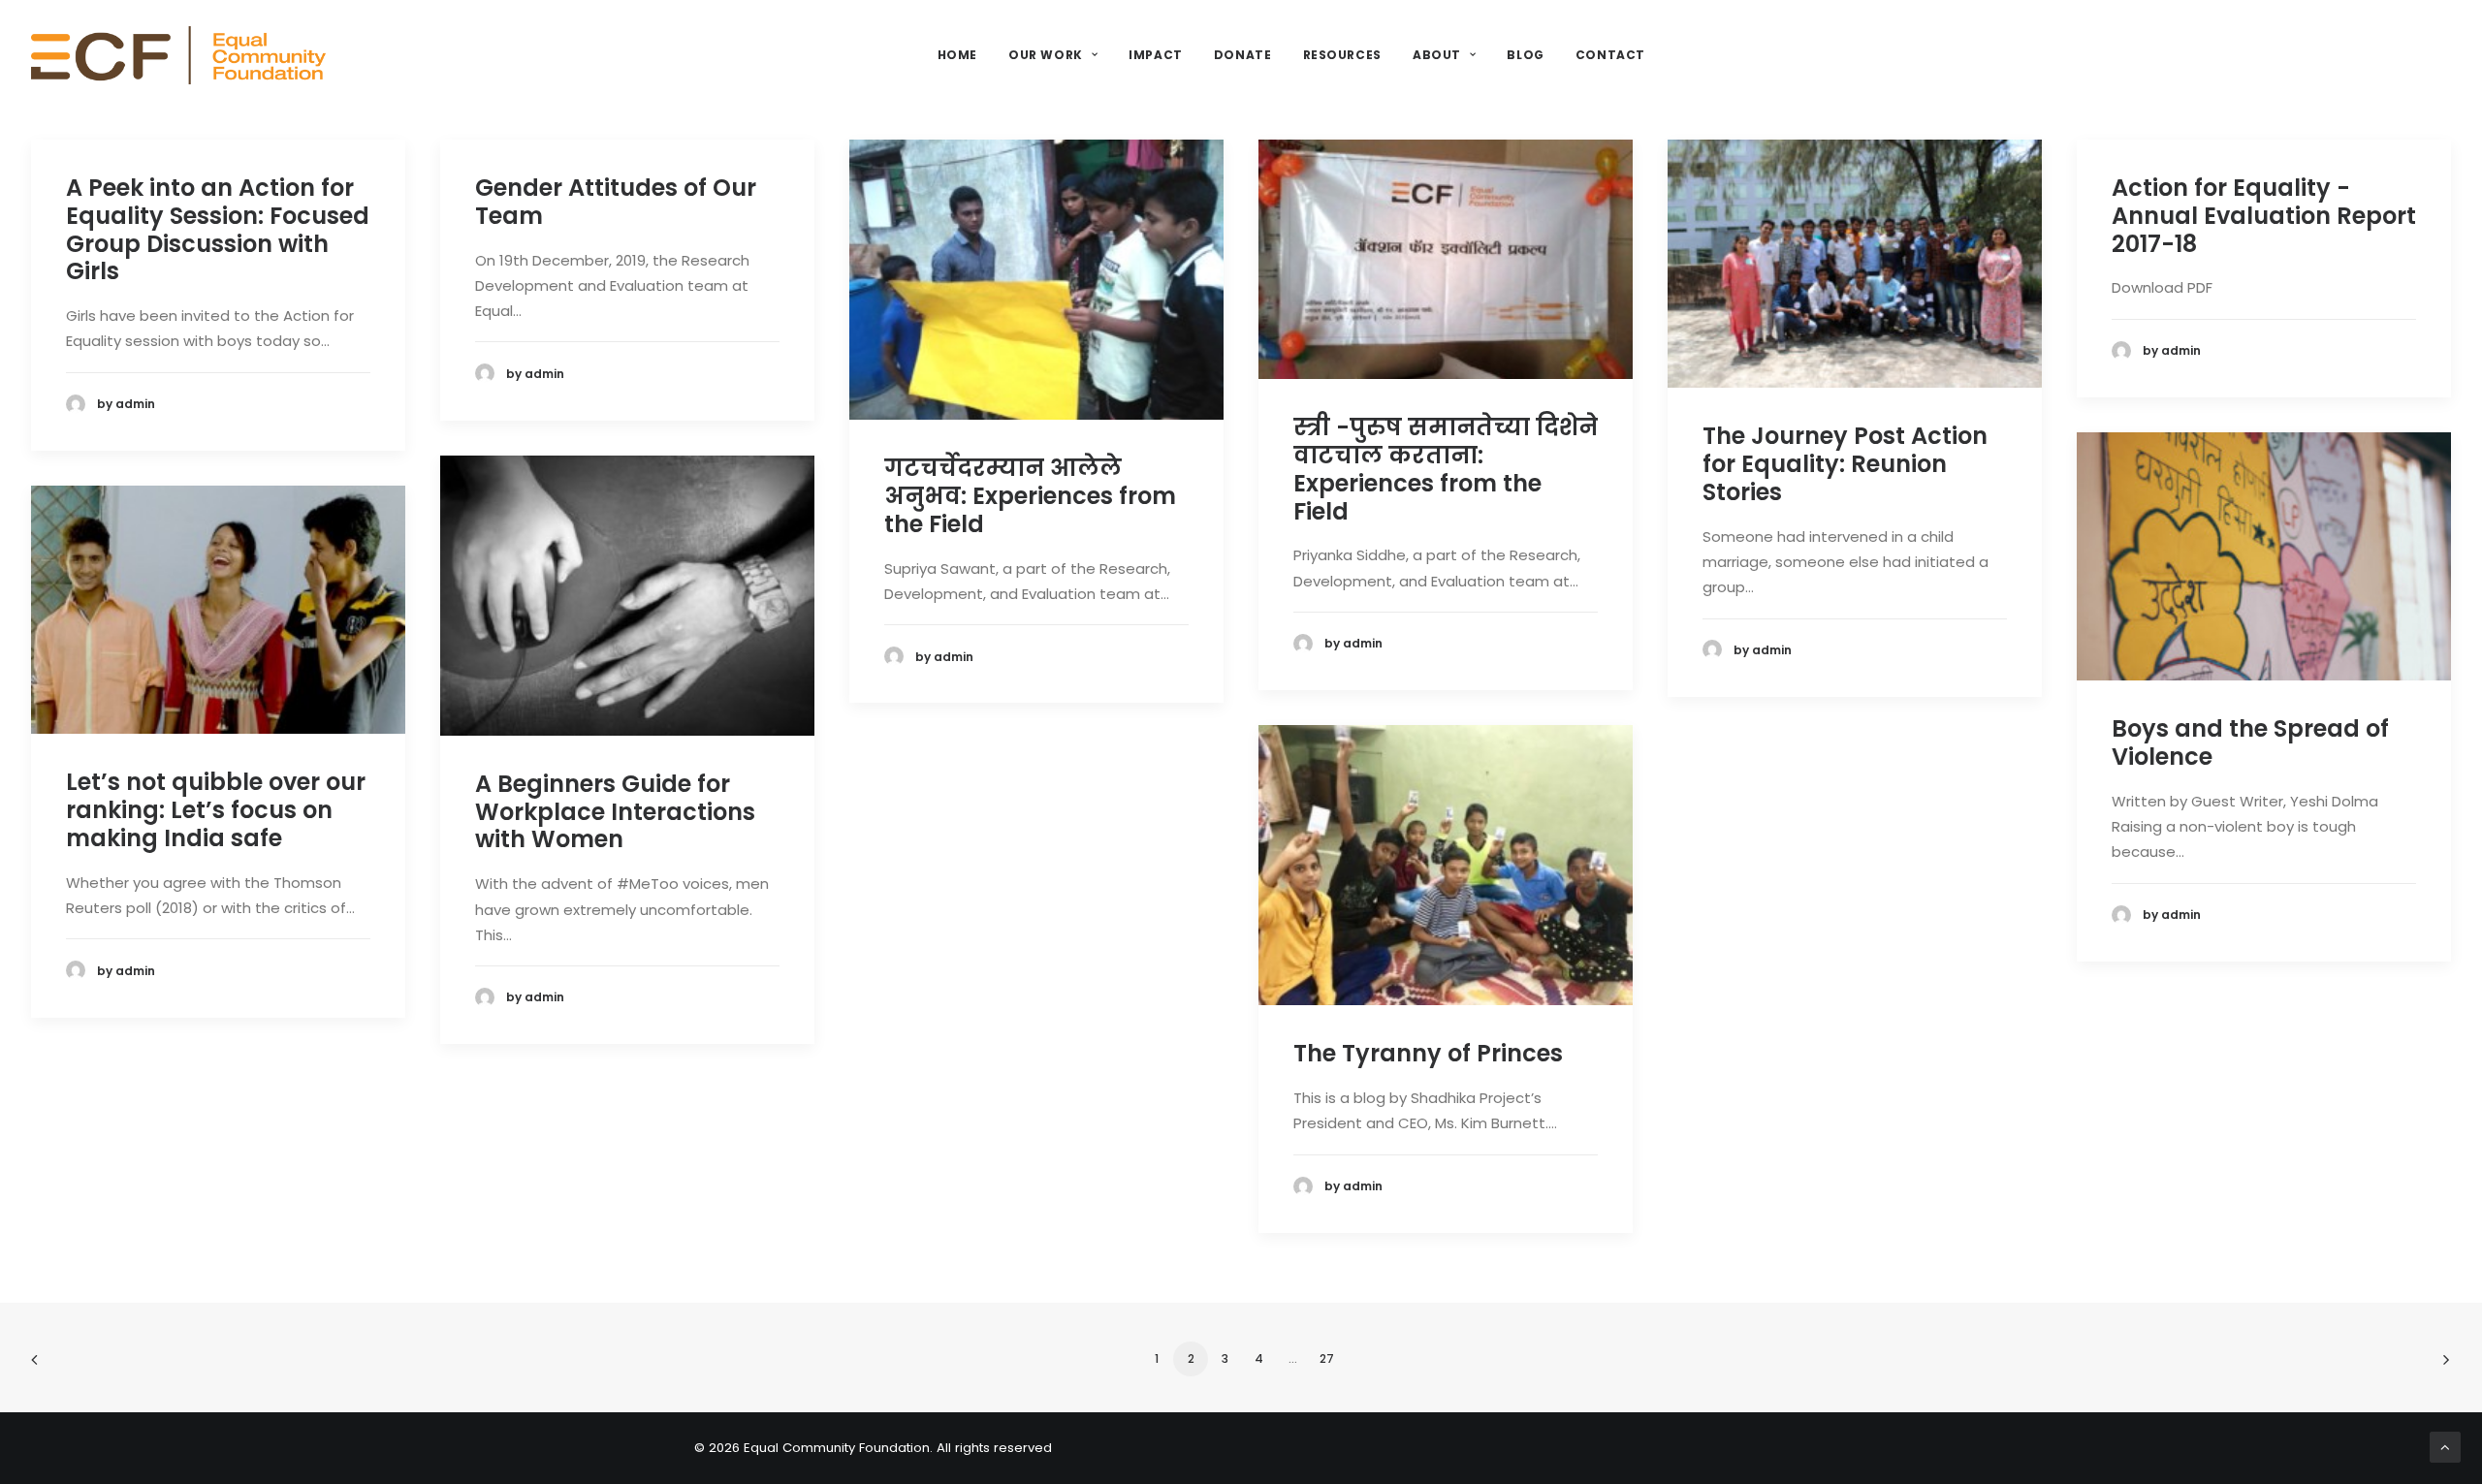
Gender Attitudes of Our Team (616, 202)
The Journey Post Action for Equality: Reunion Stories (1845, 464)
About (1437, 55)
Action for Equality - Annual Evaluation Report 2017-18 (2264, 216)
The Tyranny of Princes (1428, 1053)
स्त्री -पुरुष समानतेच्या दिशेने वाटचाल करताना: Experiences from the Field (1446, 469)
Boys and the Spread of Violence (2250, 742)
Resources (1342, 55)
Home (957, 55)
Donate (1243, 55)
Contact (1610, 55)
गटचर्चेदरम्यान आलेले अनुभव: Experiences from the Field (1030, 496)
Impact (1156, 55)
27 (1327, 1358)
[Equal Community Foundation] (178, 55)
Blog (1525, 55)
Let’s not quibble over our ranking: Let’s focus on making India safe (216, 810)
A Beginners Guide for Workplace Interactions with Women (615, 812)
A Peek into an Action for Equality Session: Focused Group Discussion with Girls (218, 229)
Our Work (1046, 55)
